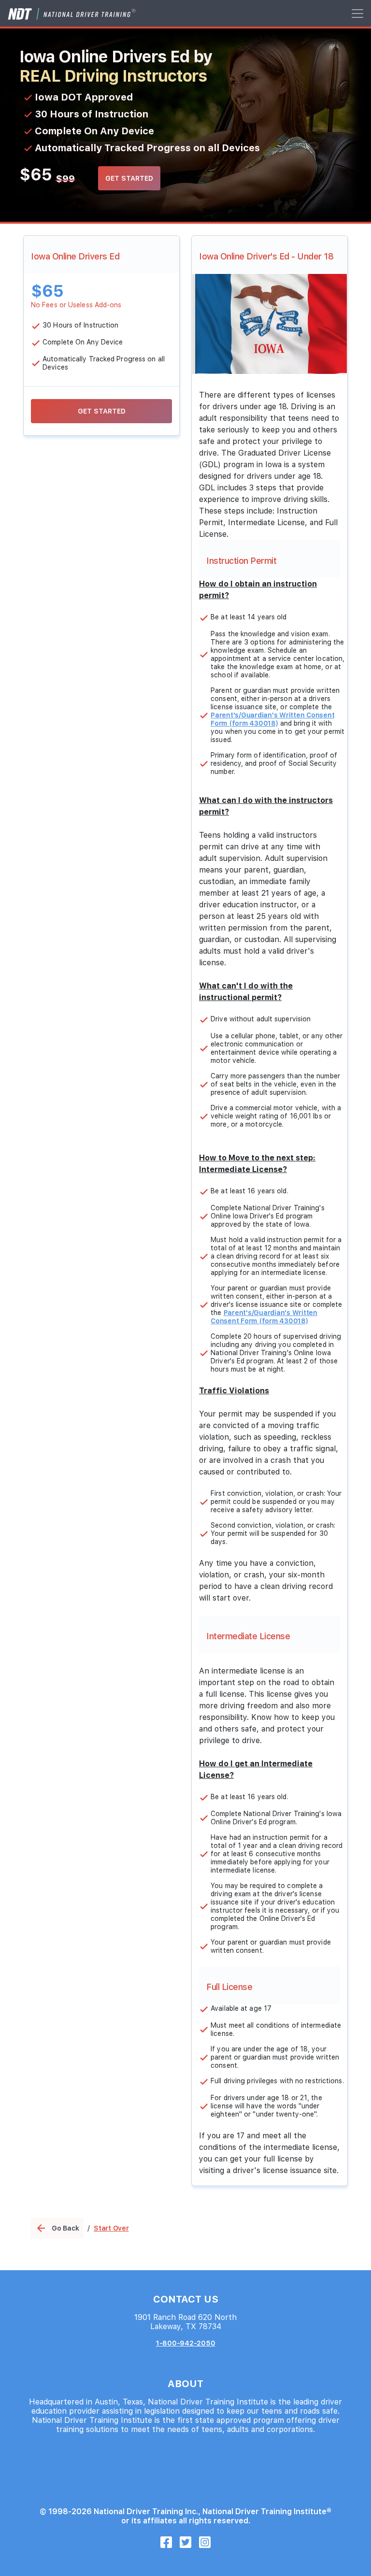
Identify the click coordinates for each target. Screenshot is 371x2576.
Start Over (111, 2228)
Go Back (57, 2228)
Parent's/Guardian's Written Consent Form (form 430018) (272, 719)
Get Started (129, 178)
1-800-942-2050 (186, 2343)
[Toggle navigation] (357, 13)
